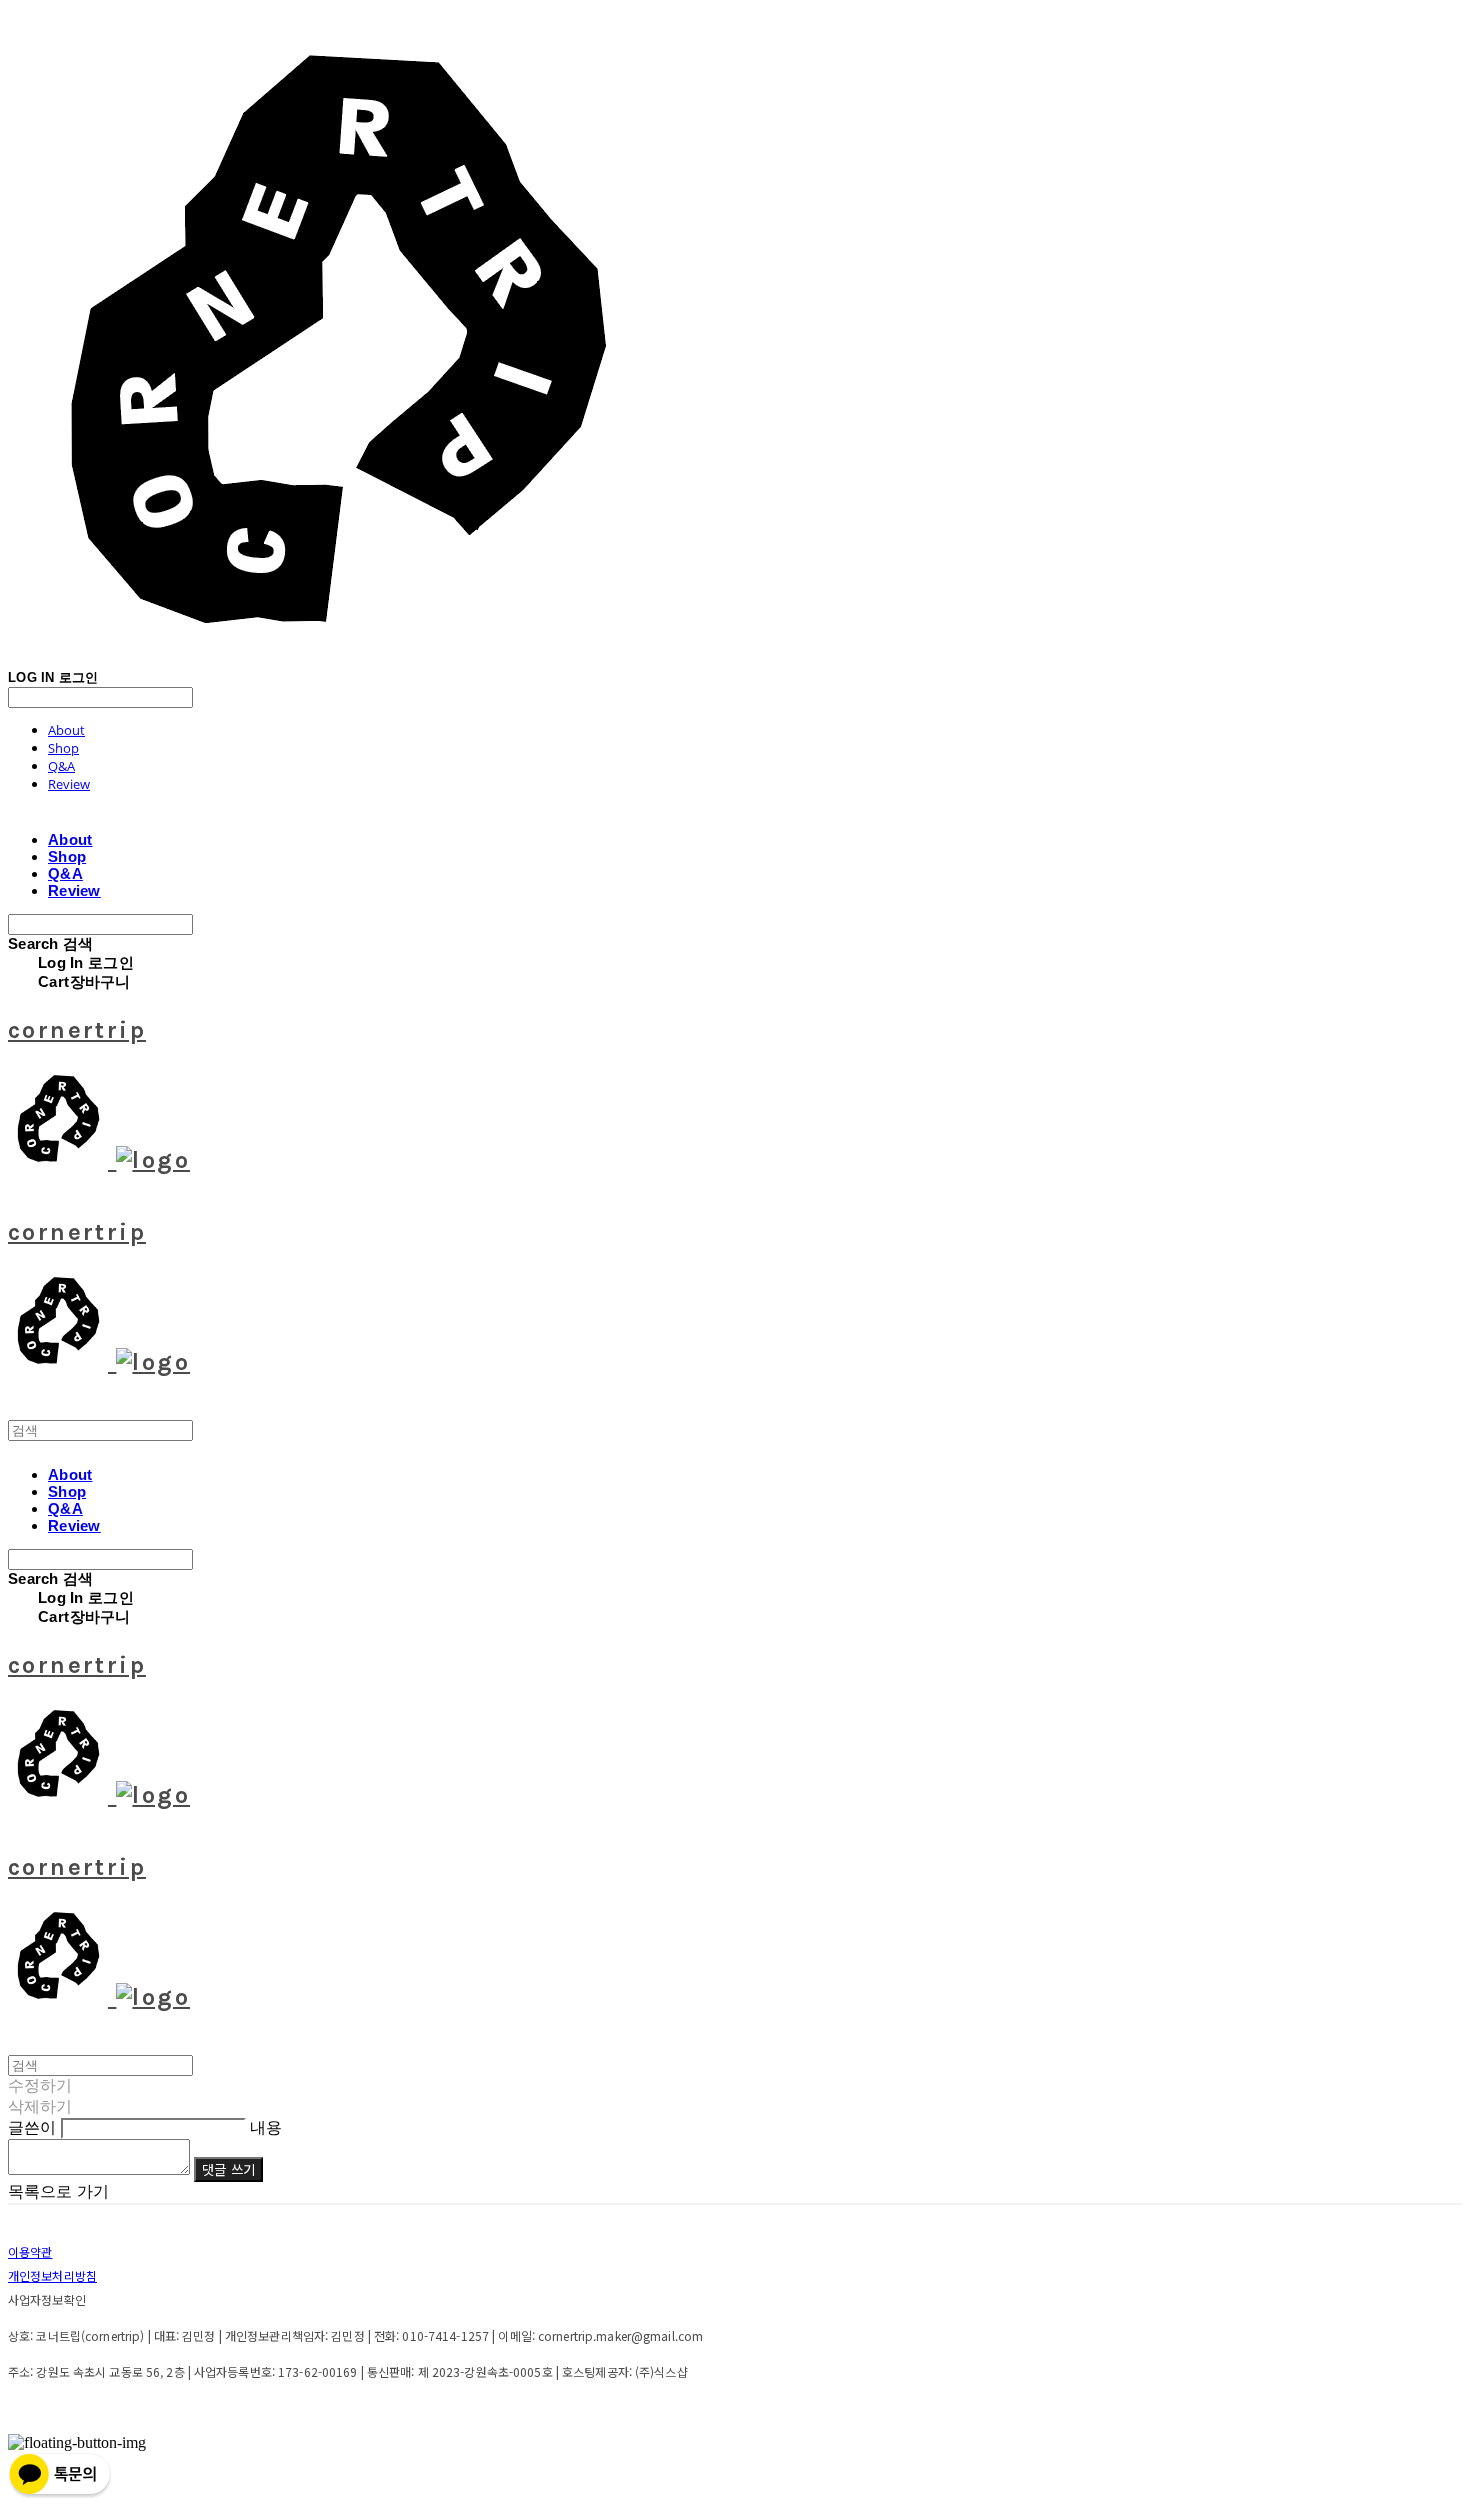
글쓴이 (32, 2127)
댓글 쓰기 (228, 2169)
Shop (63, 748)
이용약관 (30, 2251)
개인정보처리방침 (52, 2275)
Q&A (61, 766)
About (66, 730)
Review (69, 784)
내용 (266, 2127)
